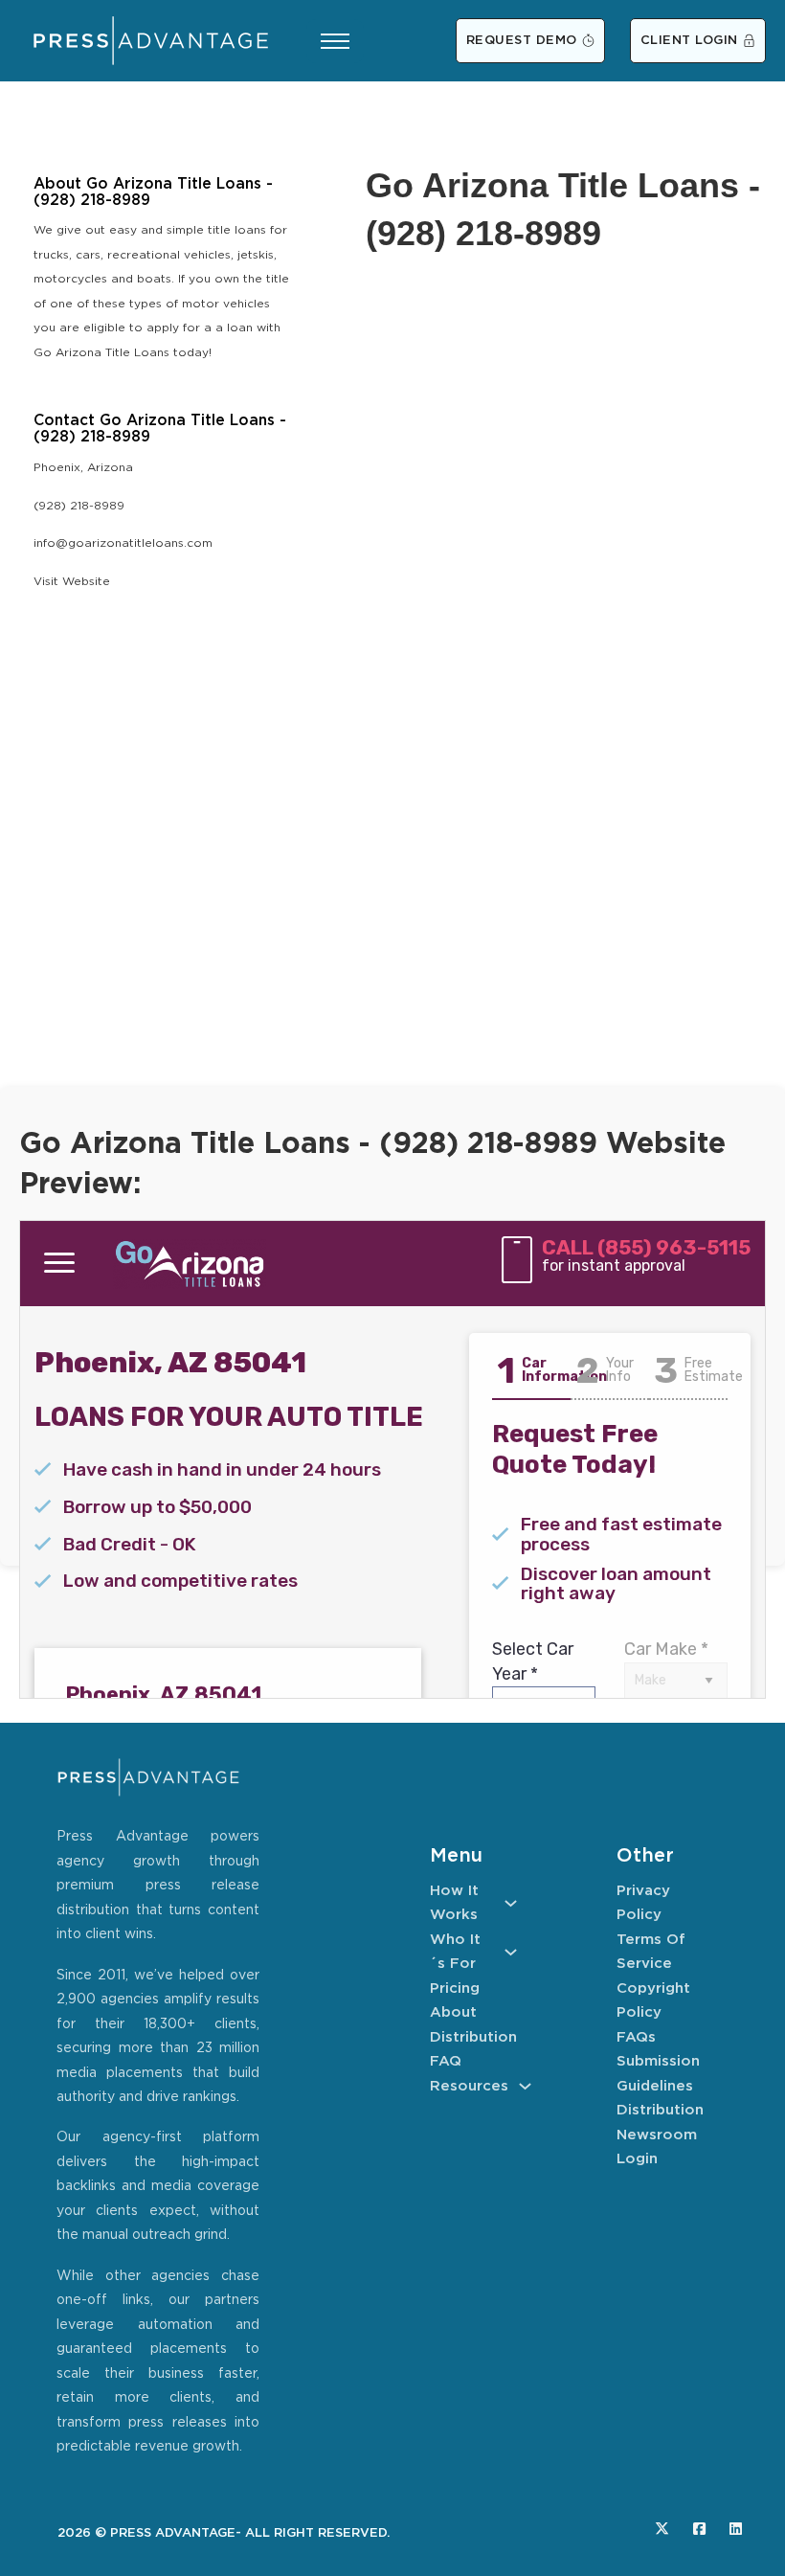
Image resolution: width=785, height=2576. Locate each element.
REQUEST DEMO (522, 41)
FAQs (636, 2037)
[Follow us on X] (662, 2529)
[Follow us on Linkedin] (736, 2529)
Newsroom (657, 2135)
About (453, 2012)
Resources (469, 2086)
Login (637, 2159)
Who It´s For (455, 1952)
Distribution (473, 2037)
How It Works (454, 1903)
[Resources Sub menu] (525, 2086)
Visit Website (72, 582)
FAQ (446, 2061)
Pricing (455, 1988)
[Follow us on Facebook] (699, 2529)
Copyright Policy (653, 2001)
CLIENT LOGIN (689, 41)
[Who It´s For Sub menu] (511, 1952)
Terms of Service (651, 1952)
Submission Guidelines (658, 2074)
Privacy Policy (643, 1903)
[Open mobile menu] (335, 41)
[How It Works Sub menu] (511, 1903)
